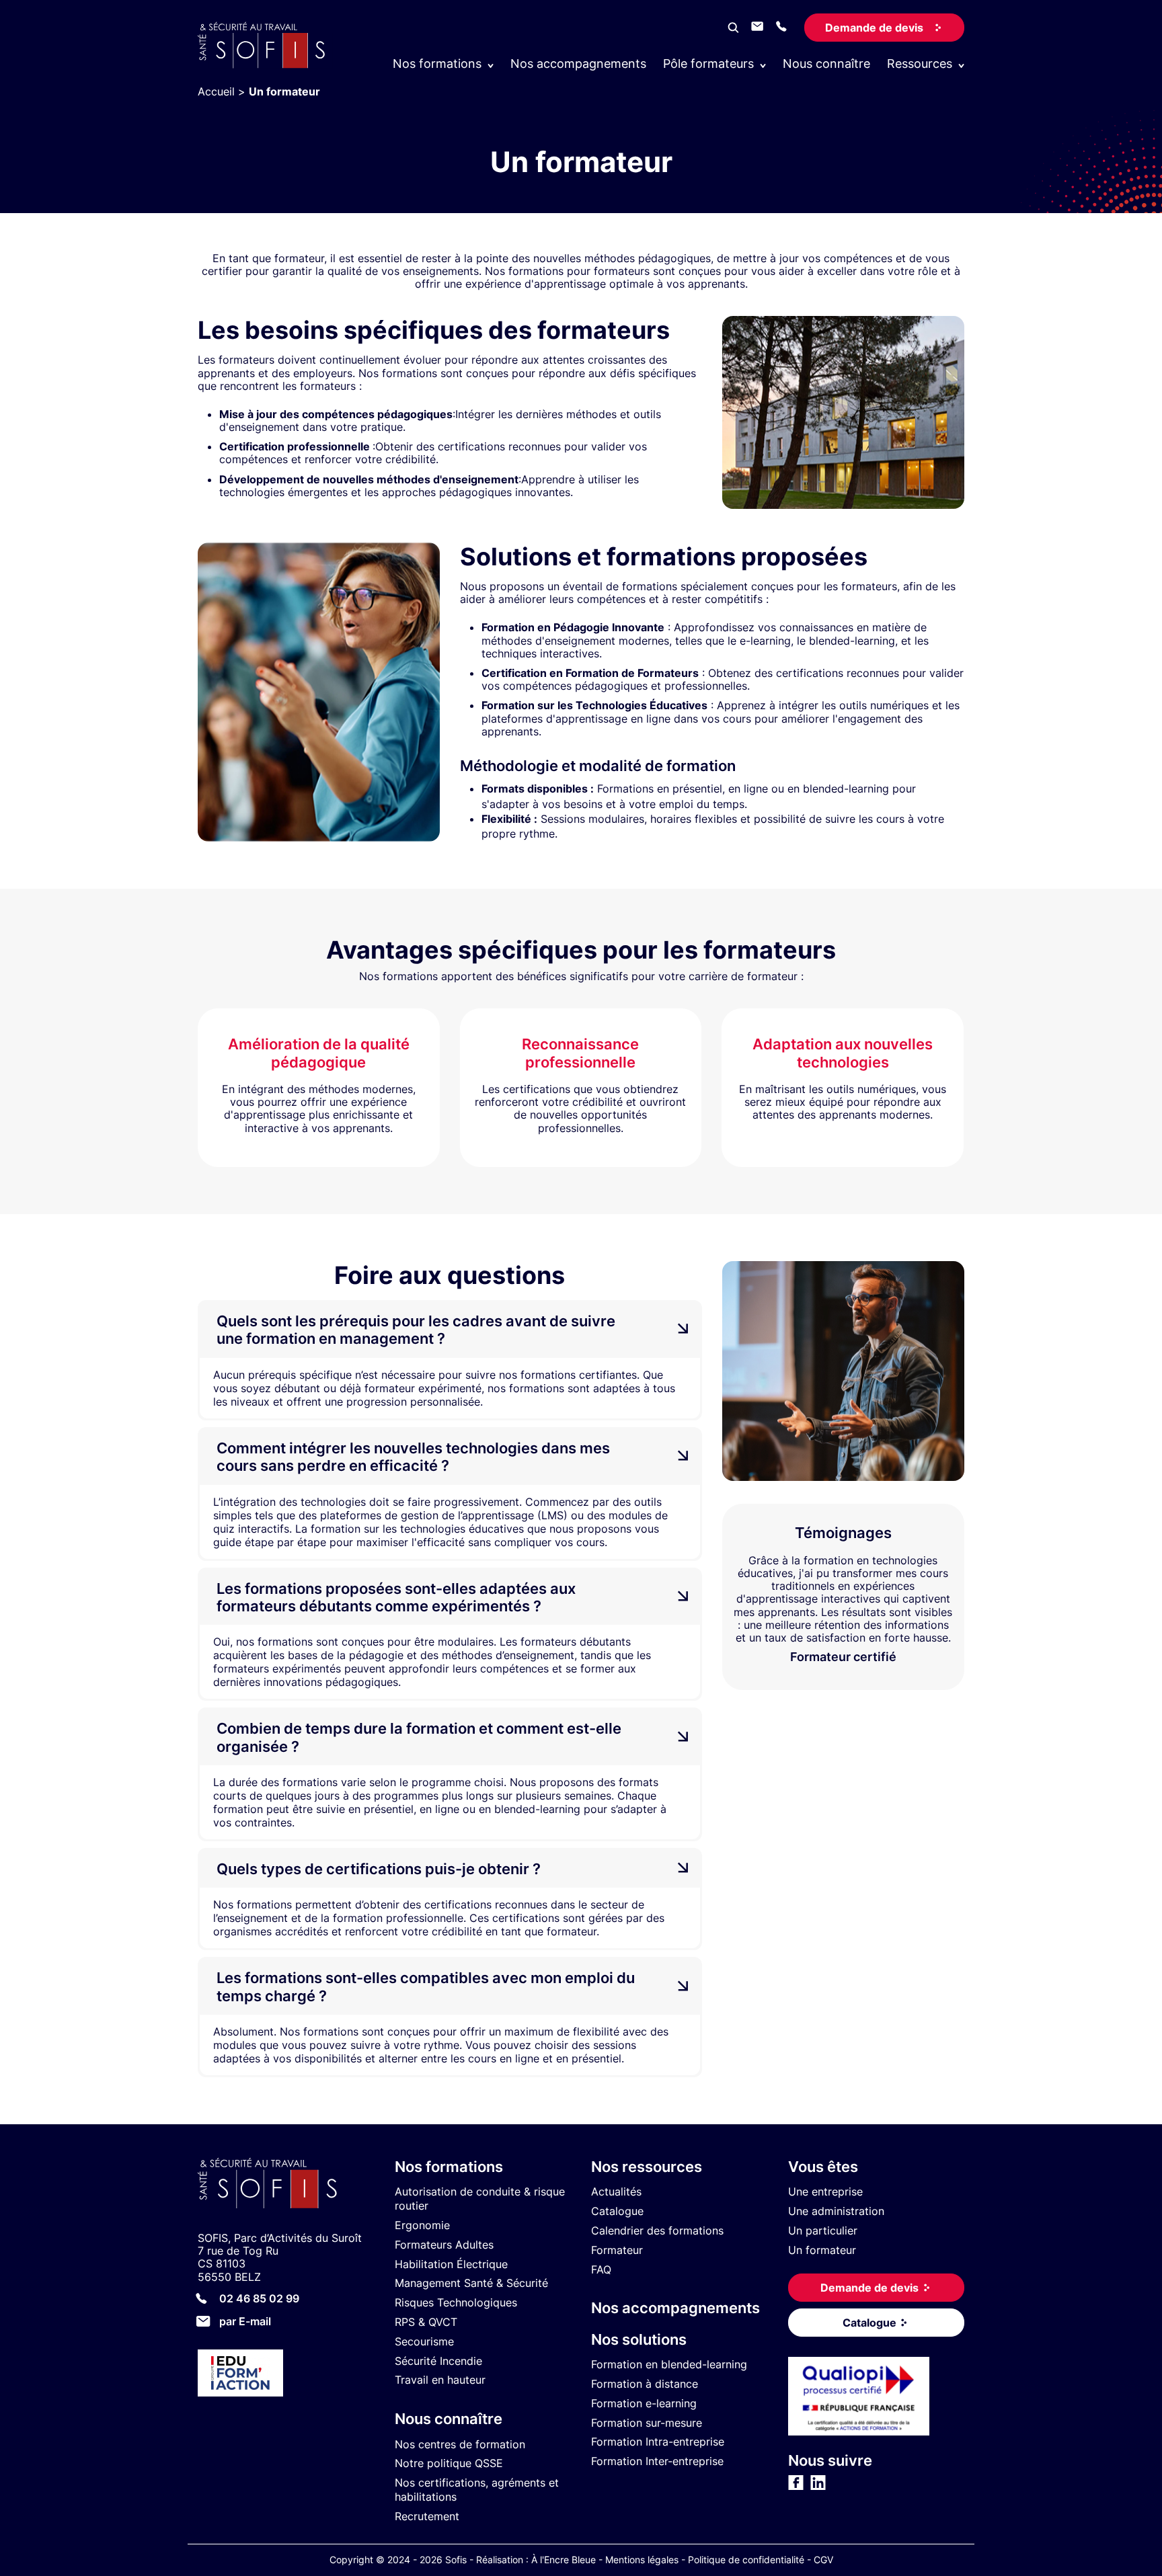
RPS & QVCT (426, 2322)
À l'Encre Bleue (564, 2560)
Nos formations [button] (437, 64)
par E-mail (245, 2321)
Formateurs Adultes (444, 2245)
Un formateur (822, 2250)
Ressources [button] (920, 64)
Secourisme (424, 2341)
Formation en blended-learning (669, 2364)
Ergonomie (422, 2225)
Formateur (617, 2250)
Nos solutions (639, 2339)
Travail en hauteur (440, 2380)
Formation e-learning (644, 2403)
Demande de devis (874, 28)
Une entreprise (825, 2192)
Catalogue (617, 2211)
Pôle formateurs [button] (708, 64)
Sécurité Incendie (438, 2361)
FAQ (601, 2269)
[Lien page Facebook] (796, 2487)
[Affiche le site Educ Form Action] (286, 2375)
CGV (823, 2560)
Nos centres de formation (460, 2444)
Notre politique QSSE (449, 2464)
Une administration (836, 2211)
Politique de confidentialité (746, 2560)
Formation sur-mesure (647, 2423)
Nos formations (449, 2167)
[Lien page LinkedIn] (818, 2487)
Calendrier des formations (657, 2230)
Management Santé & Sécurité (471, 2284)
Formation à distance (645, 2384)
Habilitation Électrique (451, 2264)
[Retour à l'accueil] (286, 2185)
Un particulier (823, 2230)
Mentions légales (642, 2560)
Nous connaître (826, 64)
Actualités (616, 2192)
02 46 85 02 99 (259, 2298)
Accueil (216, 91)
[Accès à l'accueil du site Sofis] (265, 65)
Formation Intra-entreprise (658, 2442)
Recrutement (427, 2516)
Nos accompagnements (578, 64)
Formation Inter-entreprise (657, 2461)
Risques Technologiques (456, 2302)
